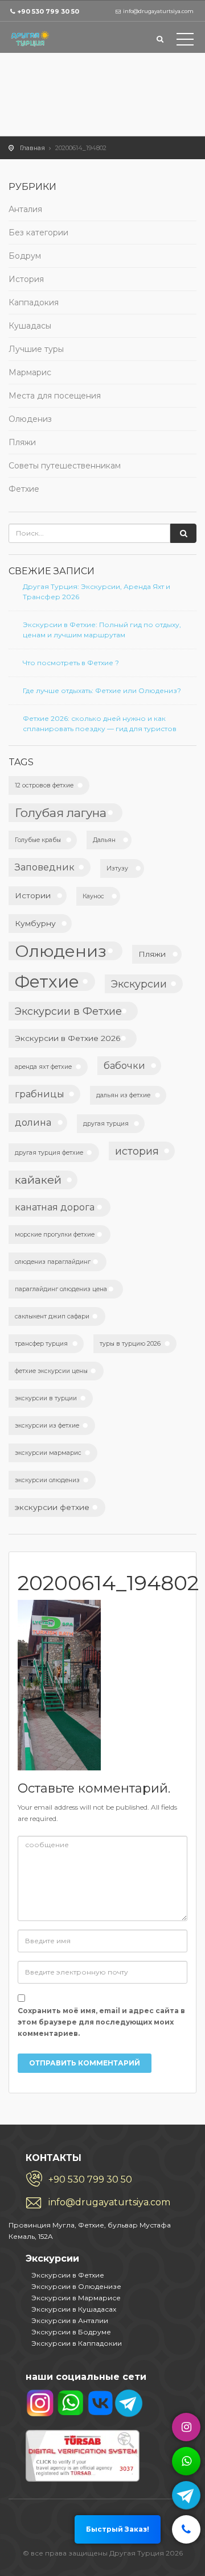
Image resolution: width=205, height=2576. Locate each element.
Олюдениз (30, 419)
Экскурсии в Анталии (70, 2320)
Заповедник (45, 867)
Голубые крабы (38, 840)
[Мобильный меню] (185, 42)
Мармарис (30, 372)
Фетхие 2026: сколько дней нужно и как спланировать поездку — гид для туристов (100, 723)
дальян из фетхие (123, 1095)
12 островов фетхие (44, 785)
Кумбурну (35, 923)
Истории (33, 895)
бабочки (124, 1065)
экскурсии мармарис (48, 1453)
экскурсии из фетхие (47, 1426)
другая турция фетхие (49, 1153)
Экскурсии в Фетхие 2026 (68, 1038)
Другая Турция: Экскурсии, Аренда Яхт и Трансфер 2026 (97, 592)
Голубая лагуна (61, 813)
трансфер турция (41, 1344)
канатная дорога (55, 1207)
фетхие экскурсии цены (51, 1371)
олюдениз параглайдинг (53, 1262)
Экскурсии (139, 984)
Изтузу (117, 868)
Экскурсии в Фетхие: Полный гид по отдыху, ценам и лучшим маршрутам (102, 630)
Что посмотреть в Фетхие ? (71, 663)
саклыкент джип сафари (52, 1316)
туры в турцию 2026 (130, 1344)
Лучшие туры (36, 349)
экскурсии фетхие (52, 1507)
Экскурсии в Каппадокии (77, 2343)
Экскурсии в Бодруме (71, 2332)
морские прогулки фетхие (55, 1235)
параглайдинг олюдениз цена (61, 1289)
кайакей (38, 1180)
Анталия (25, 209)
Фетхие (24, 489)
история (137, 1151)
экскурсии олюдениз (47, 1480)
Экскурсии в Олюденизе (76, 2286)
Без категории (38, 233)
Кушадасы (30, 326)
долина (33, 1122)
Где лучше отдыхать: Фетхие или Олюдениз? (102, 690)
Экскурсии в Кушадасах (74, 2309)
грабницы (40, 1094)
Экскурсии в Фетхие (68, 1011)
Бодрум (25, 256)
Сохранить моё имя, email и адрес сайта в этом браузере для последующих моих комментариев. (101, 2022)
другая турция (106, 1124)
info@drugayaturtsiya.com (109, 2202)
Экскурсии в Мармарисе (76, 2298)
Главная (32, 148)
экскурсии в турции (46, 1398)
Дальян (104, 840)
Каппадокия (34, 302)
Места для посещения (55, 396)
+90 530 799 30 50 (48, 11)
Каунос (93, 896)
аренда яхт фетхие (43, 1067)
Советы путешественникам (65, 466)
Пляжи (22, 442)
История (26, 279)
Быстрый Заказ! (118, 2529)
